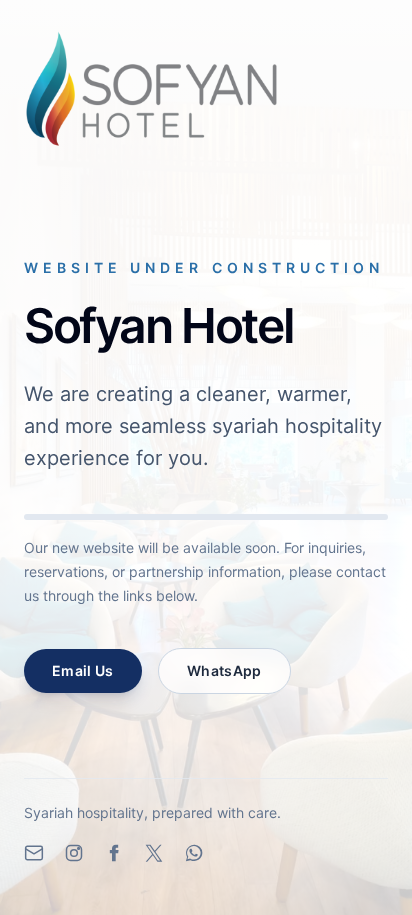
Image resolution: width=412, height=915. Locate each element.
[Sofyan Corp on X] (154, 853)
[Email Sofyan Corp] (34, 853)
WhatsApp (224, 670)
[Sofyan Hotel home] (151, 89)
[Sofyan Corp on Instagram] (74, 853)
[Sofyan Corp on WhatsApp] (194, 853)
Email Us (83, 670)
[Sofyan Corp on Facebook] (114, 853)
